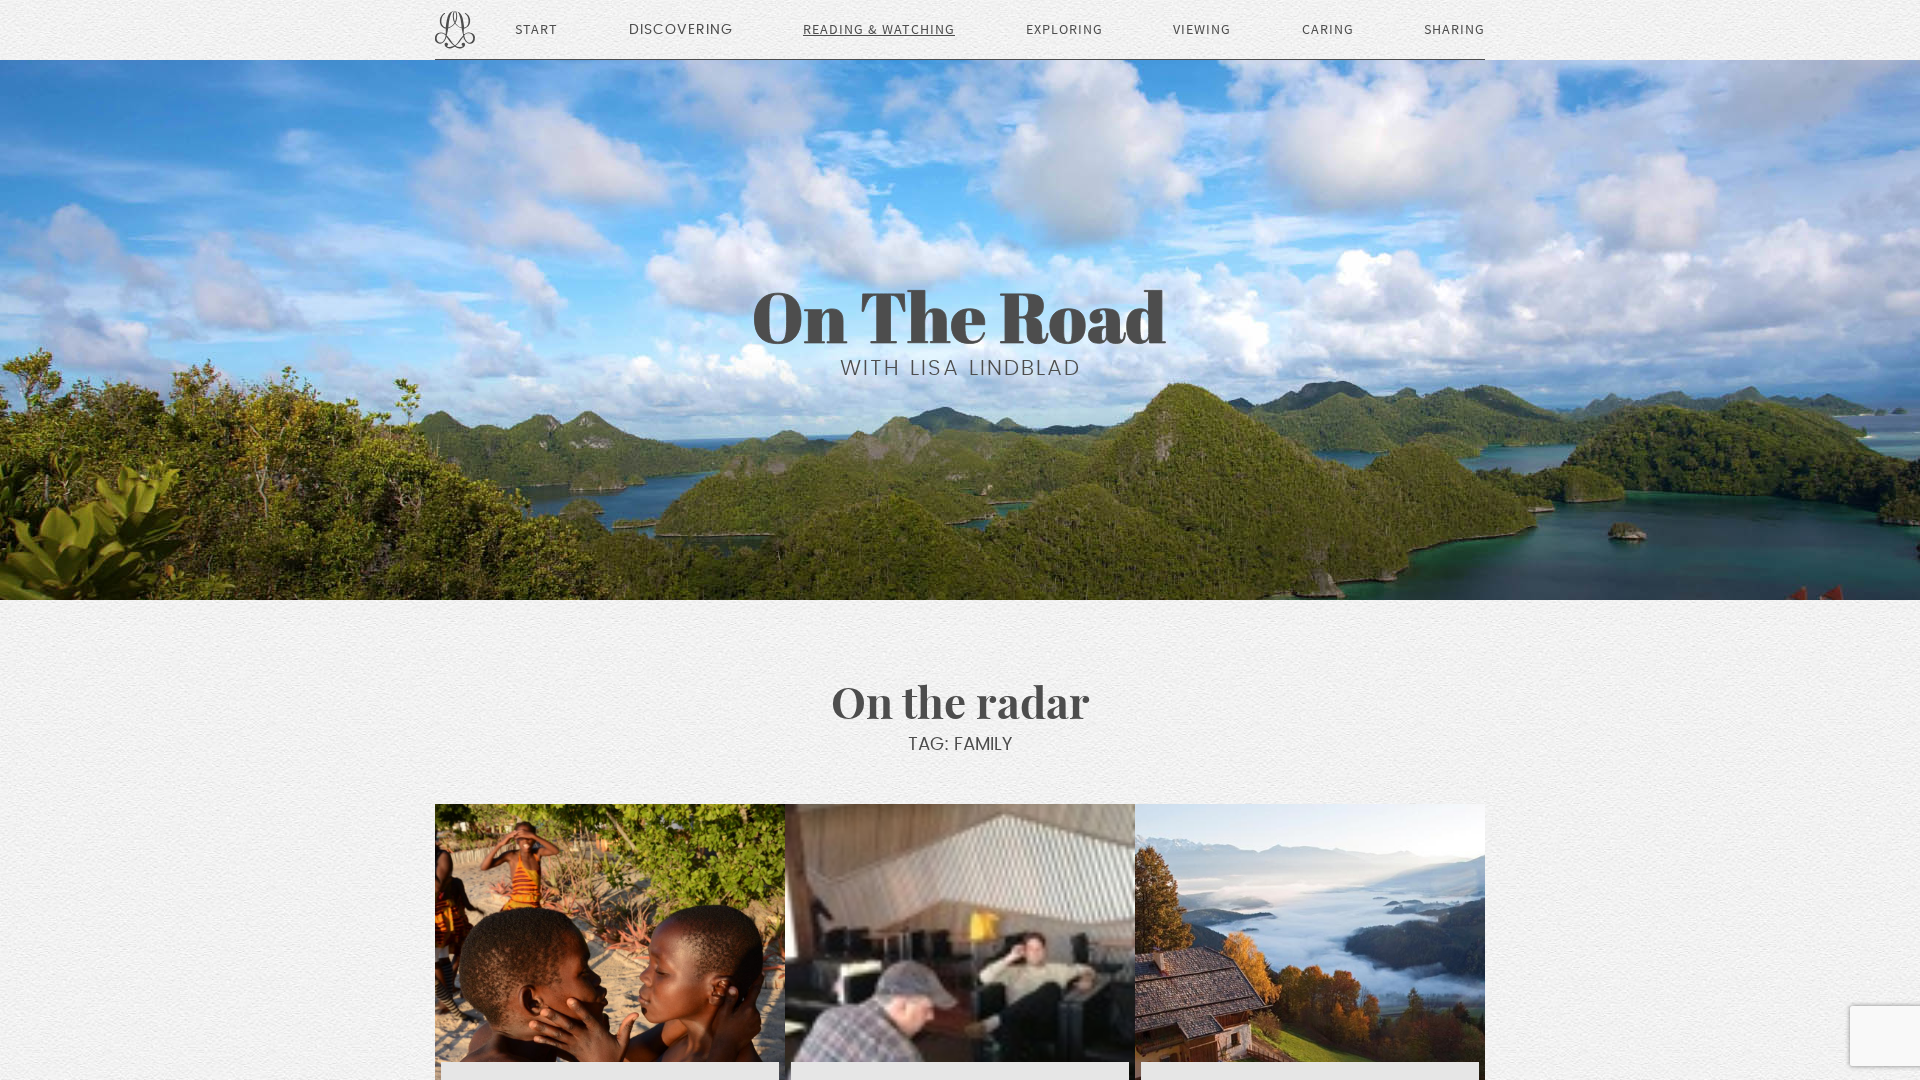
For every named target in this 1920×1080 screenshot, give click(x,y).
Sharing (1454, 30)
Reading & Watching (879, 30)
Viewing (1202, 30)
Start (536, 30)
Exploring (1064, 30)
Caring (1328, 30)
